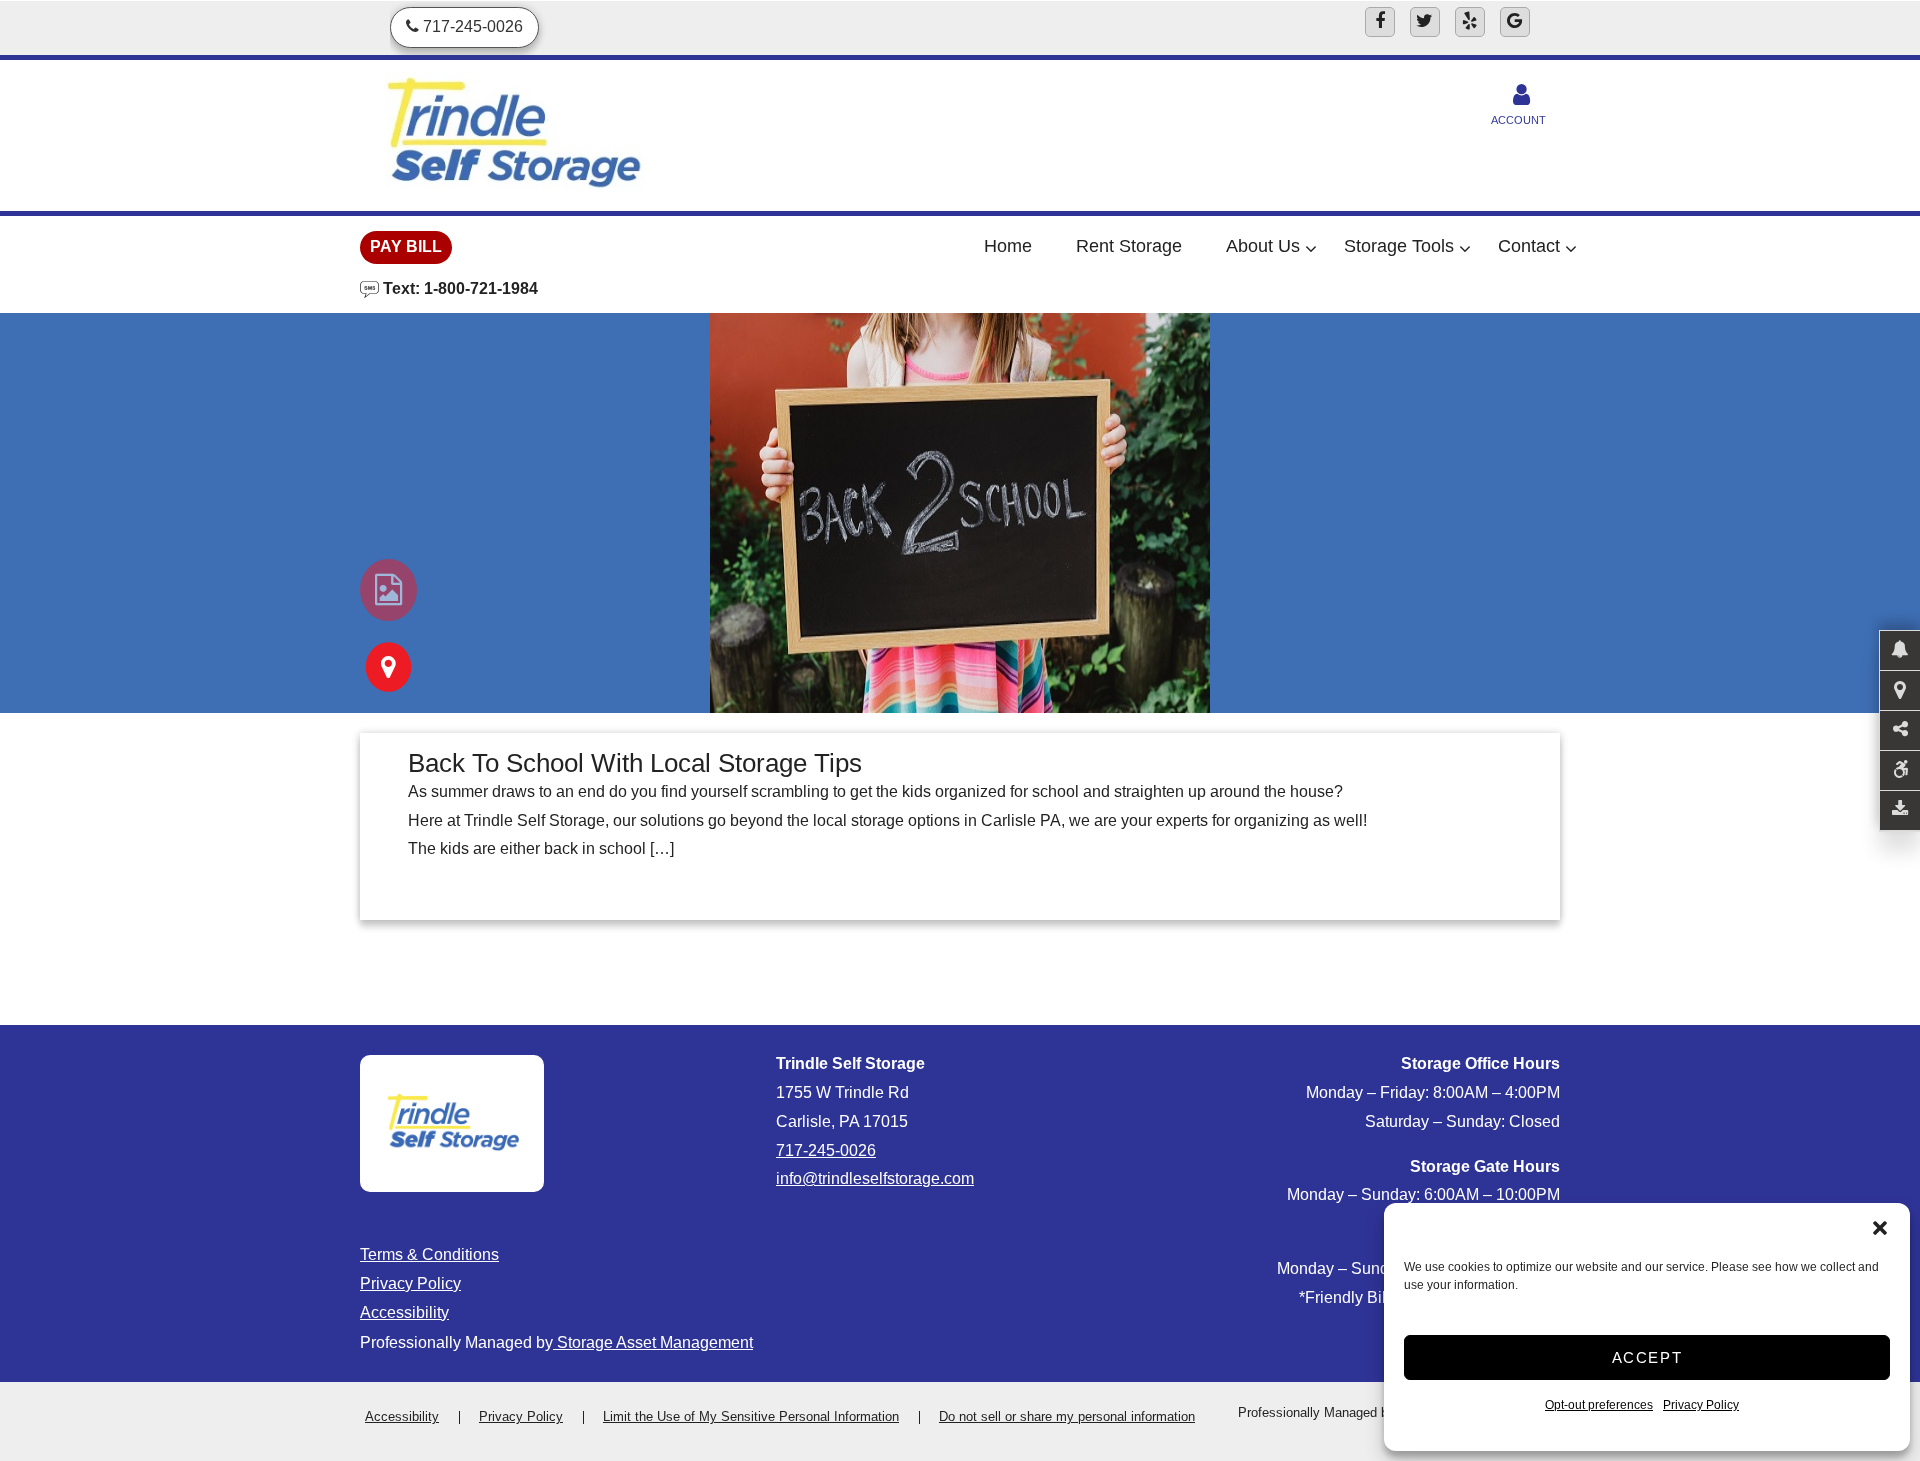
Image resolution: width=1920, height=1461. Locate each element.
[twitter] (1425, 22)
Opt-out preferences (1599, 1405)
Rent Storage (1129, 246)
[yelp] (1470, 22)
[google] (1515, 22)
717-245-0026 (826, 1150)
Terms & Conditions (429, 1254)
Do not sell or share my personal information (1067, 1416)
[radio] (388, 590)
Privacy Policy (1701, 1405)
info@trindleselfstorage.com (875, 1178)
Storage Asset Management (653, 1342)
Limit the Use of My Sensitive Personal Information (751, 1416)
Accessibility (404, 1312)
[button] (1880, 1228)
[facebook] (1380, 22)
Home (1008, 246)
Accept (1647, 1357)
